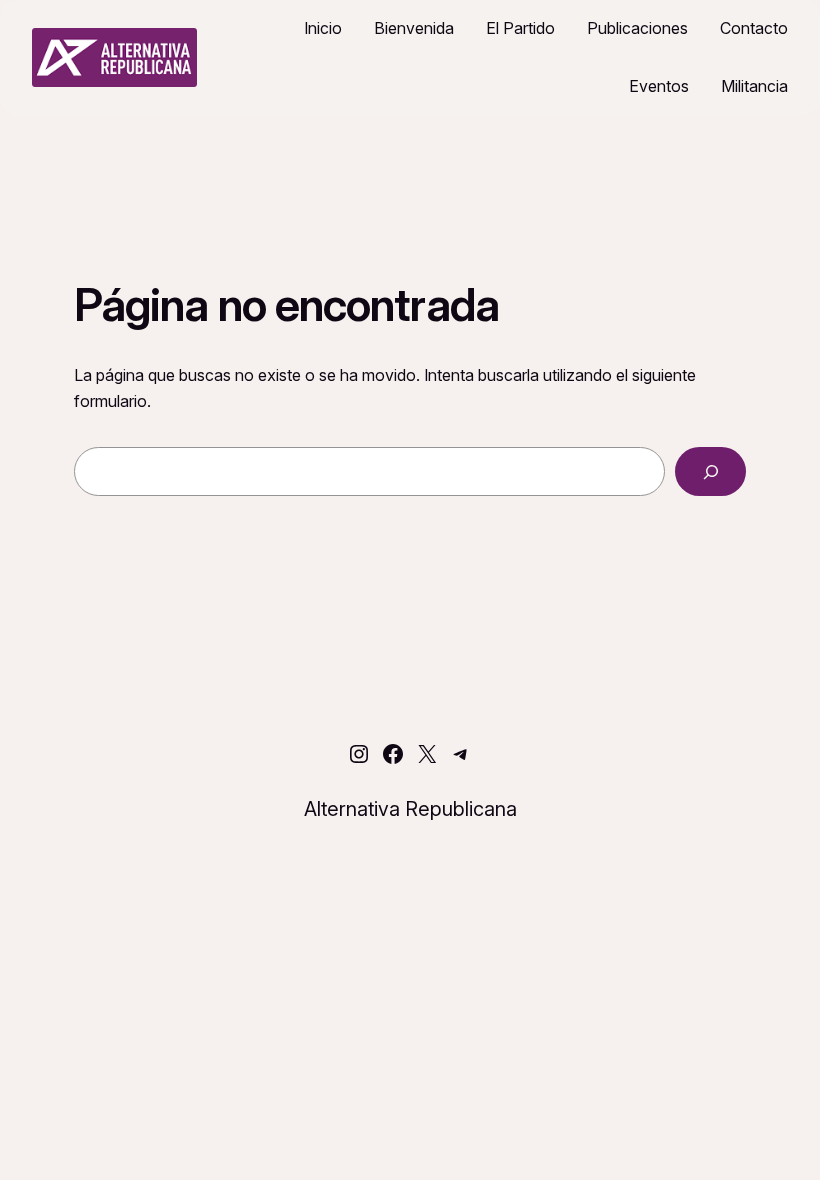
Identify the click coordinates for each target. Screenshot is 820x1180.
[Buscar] (710, 471)
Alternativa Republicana (410, 809)
